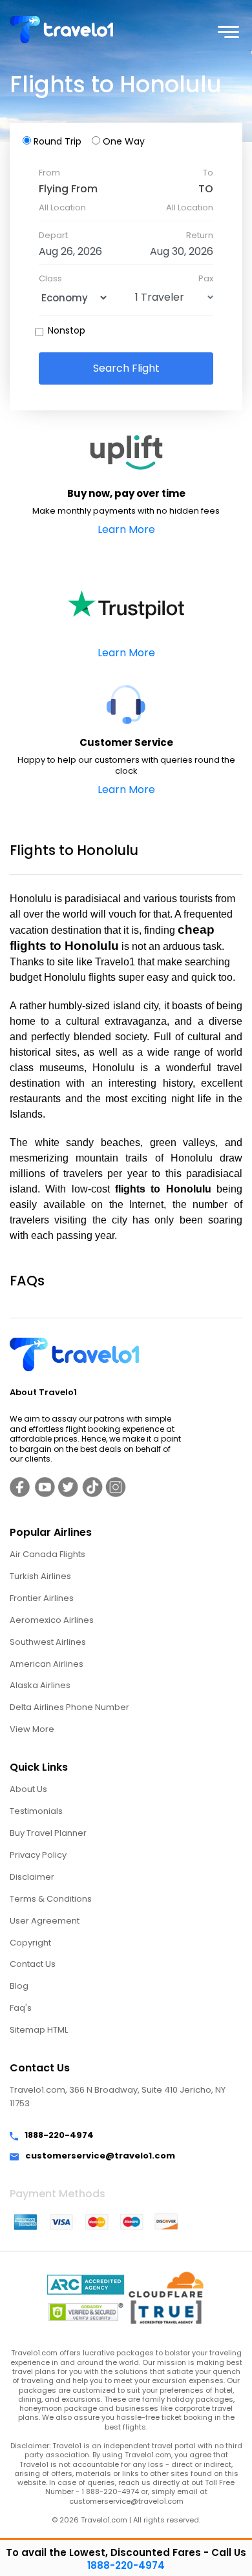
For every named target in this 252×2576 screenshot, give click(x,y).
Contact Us (33, 1964)
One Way (124, 141)
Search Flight (126, 368)
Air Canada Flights (47, 1554)
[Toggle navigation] (234, 30)
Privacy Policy (38, 1855)
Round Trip (58, 141)
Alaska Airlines (40, 1685)
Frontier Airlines (42, 1598)
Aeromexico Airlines (52, 1620)
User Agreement (45, 1921)
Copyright (30, 1943)
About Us (28, 1789)
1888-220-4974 (59, 2136)
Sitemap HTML (39, 2030)
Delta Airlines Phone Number (69, 1707)
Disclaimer (32, 1877)
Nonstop (67, 330)
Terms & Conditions (51, 1899)
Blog (19, 1986)
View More (32, 1729)
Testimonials (36, 1811)
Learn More (126, 529)
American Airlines (47, 1664)
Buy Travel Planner (48, 1833)
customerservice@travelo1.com (100, 2156)
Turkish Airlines (40, 1576)
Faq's (21, 2008)
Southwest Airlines (48, 1642)
